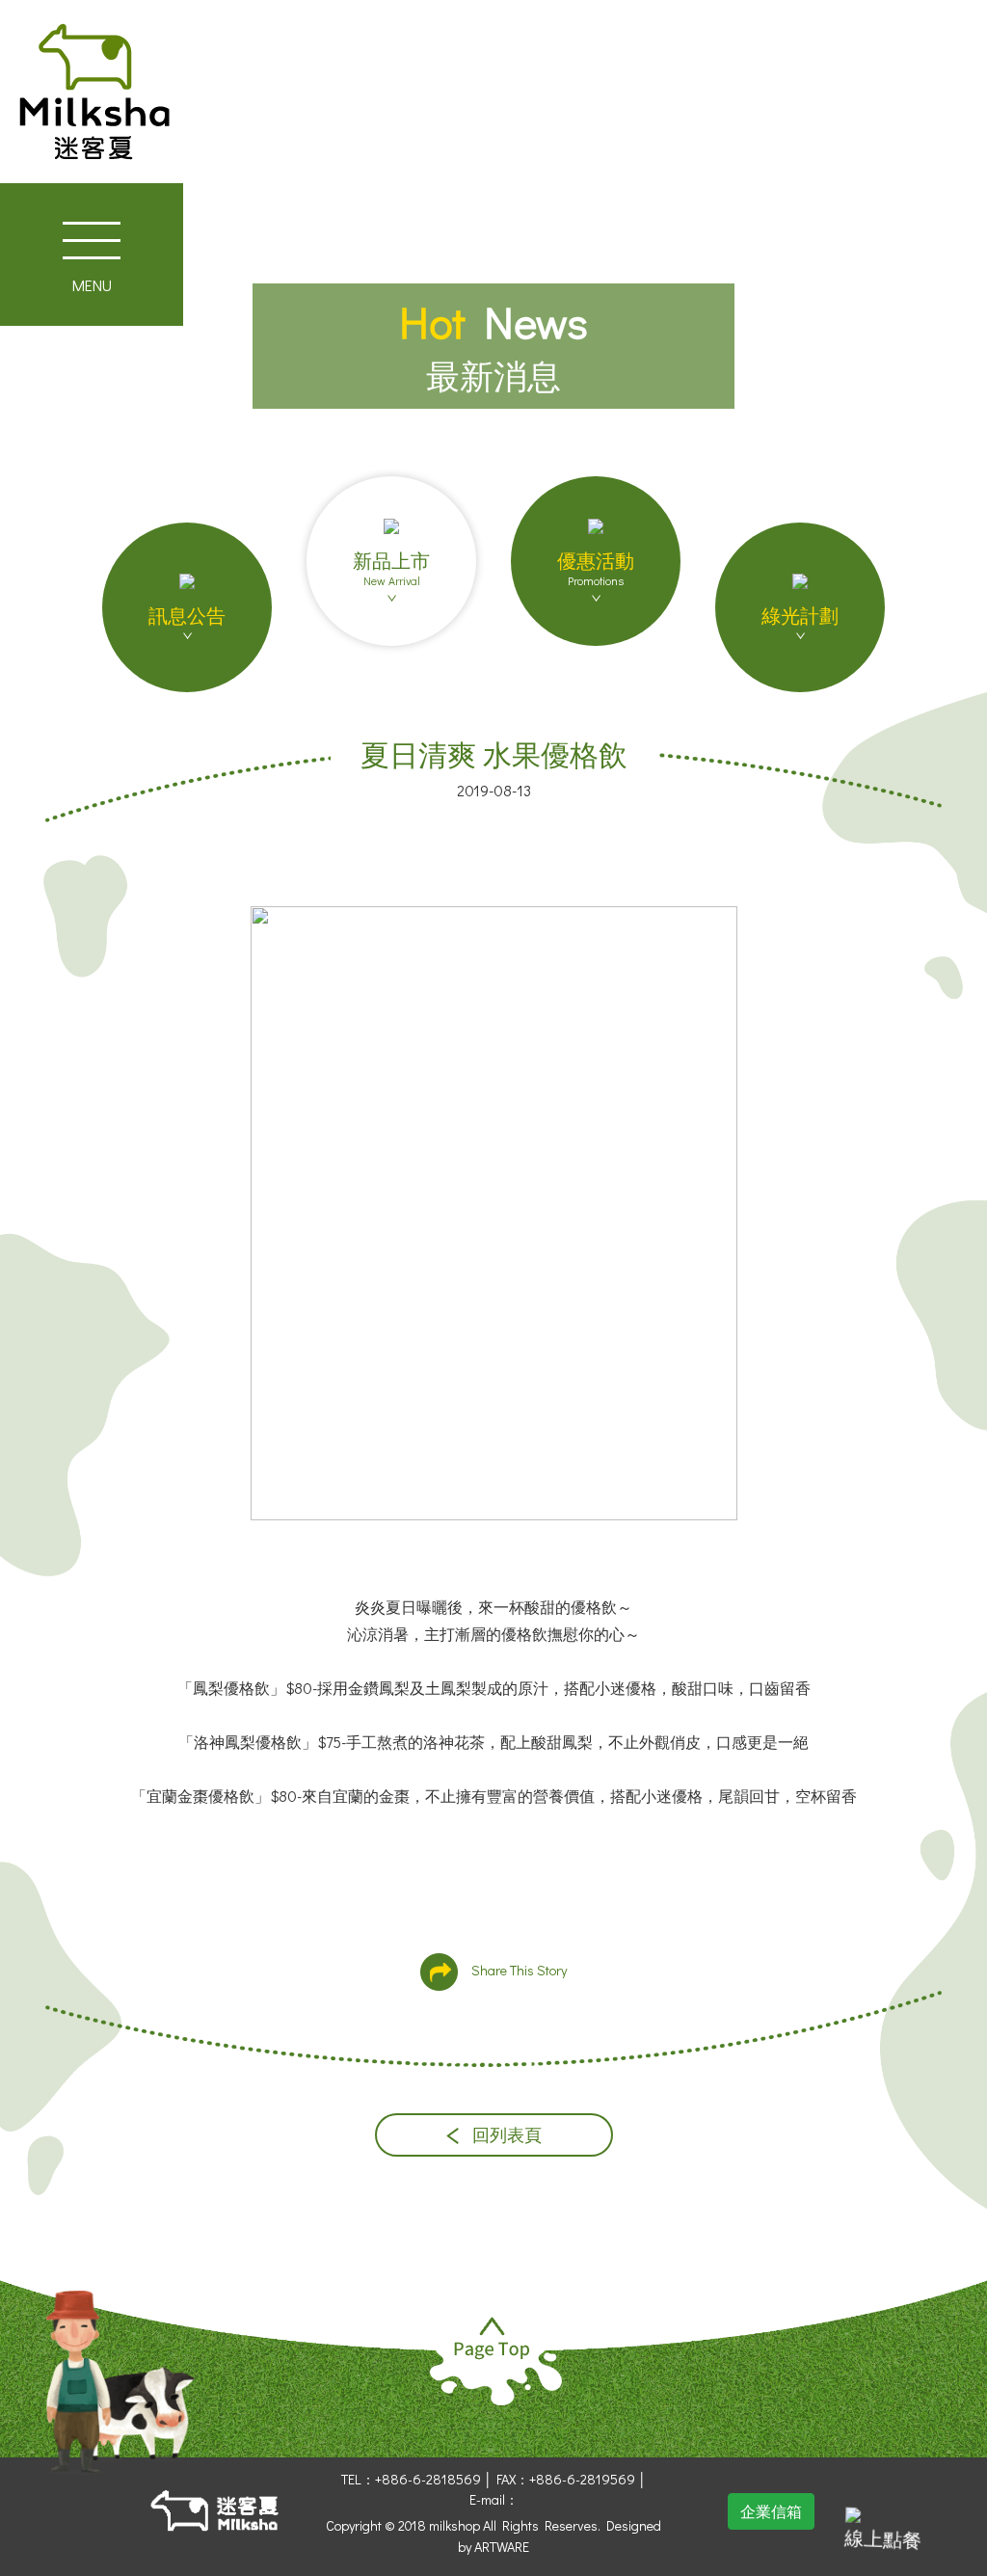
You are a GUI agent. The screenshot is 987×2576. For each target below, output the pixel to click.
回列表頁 (505, 2135)
